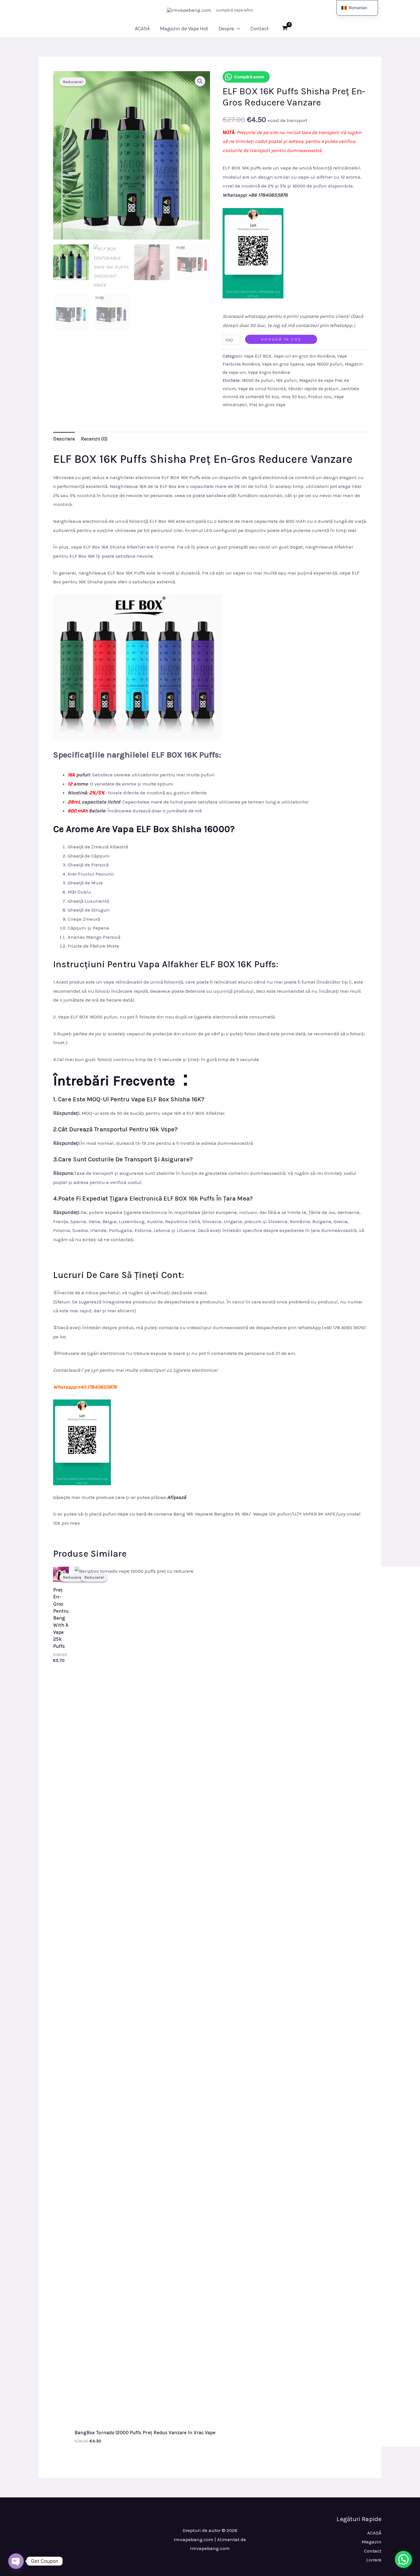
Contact (260, 29)
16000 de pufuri (258, 380)
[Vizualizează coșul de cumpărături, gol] (285, 29)
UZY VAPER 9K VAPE (314, 1514)
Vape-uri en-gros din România (304, 356)
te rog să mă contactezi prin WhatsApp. (310, 325)
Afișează (177, 1497)
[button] (237, 29)
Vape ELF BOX (258, 356)
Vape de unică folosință (262, 389)
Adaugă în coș (281, 339)
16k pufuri (286, 380)
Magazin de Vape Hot (184, 29)
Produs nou (320, 397)
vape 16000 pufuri (324, 364)
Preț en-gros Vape (267, 405)
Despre (226, 29)
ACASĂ (142, 29)
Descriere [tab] (64, 439)
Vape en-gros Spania (283, 364)
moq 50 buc (294, 397)
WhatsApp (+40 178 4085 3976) (332, 1327)
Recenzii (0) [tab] (94, 439)
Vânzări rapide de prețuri (313, 389)
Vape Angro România (269, 372)
